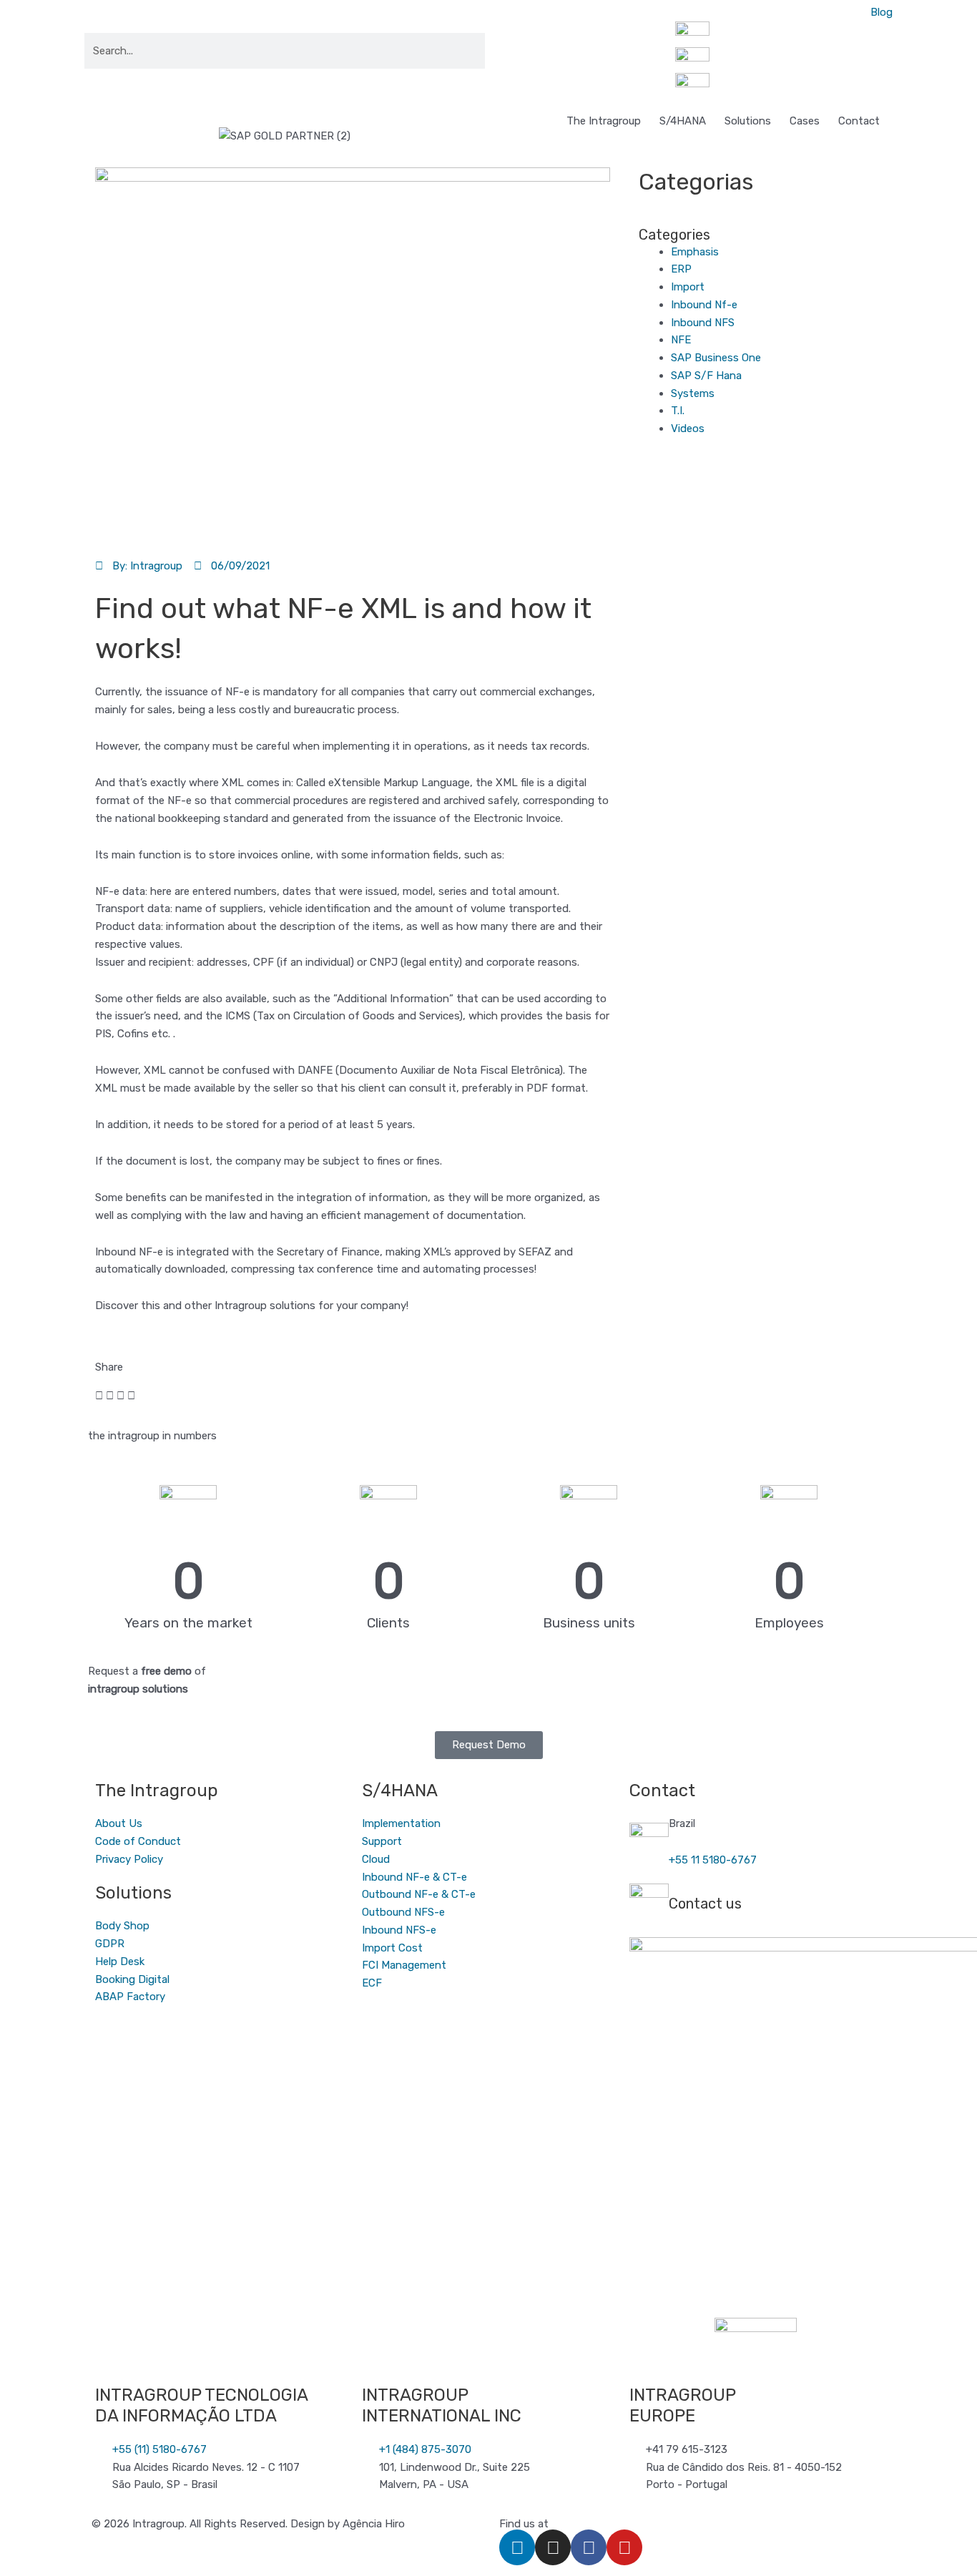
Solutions (748, 121)
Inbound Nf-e (704, 305)
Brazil (682, 1823)
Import (688, 287)
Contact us (705, 1904)
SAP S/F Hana (706, 376)
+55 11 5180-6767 (713, 1860)
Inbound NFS (703, 323)
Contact (859, 121)
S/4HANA (683, 121)
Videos (688, 428)
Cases (805, 121)
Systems (693, 393)
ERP (681, 269)
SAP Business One (716, 358)
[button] (99, 1396)
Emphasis (695, 252)
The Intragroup (604, 121)
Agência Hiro (374, 2524)
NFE (681, 340)
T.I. (678, 411)
